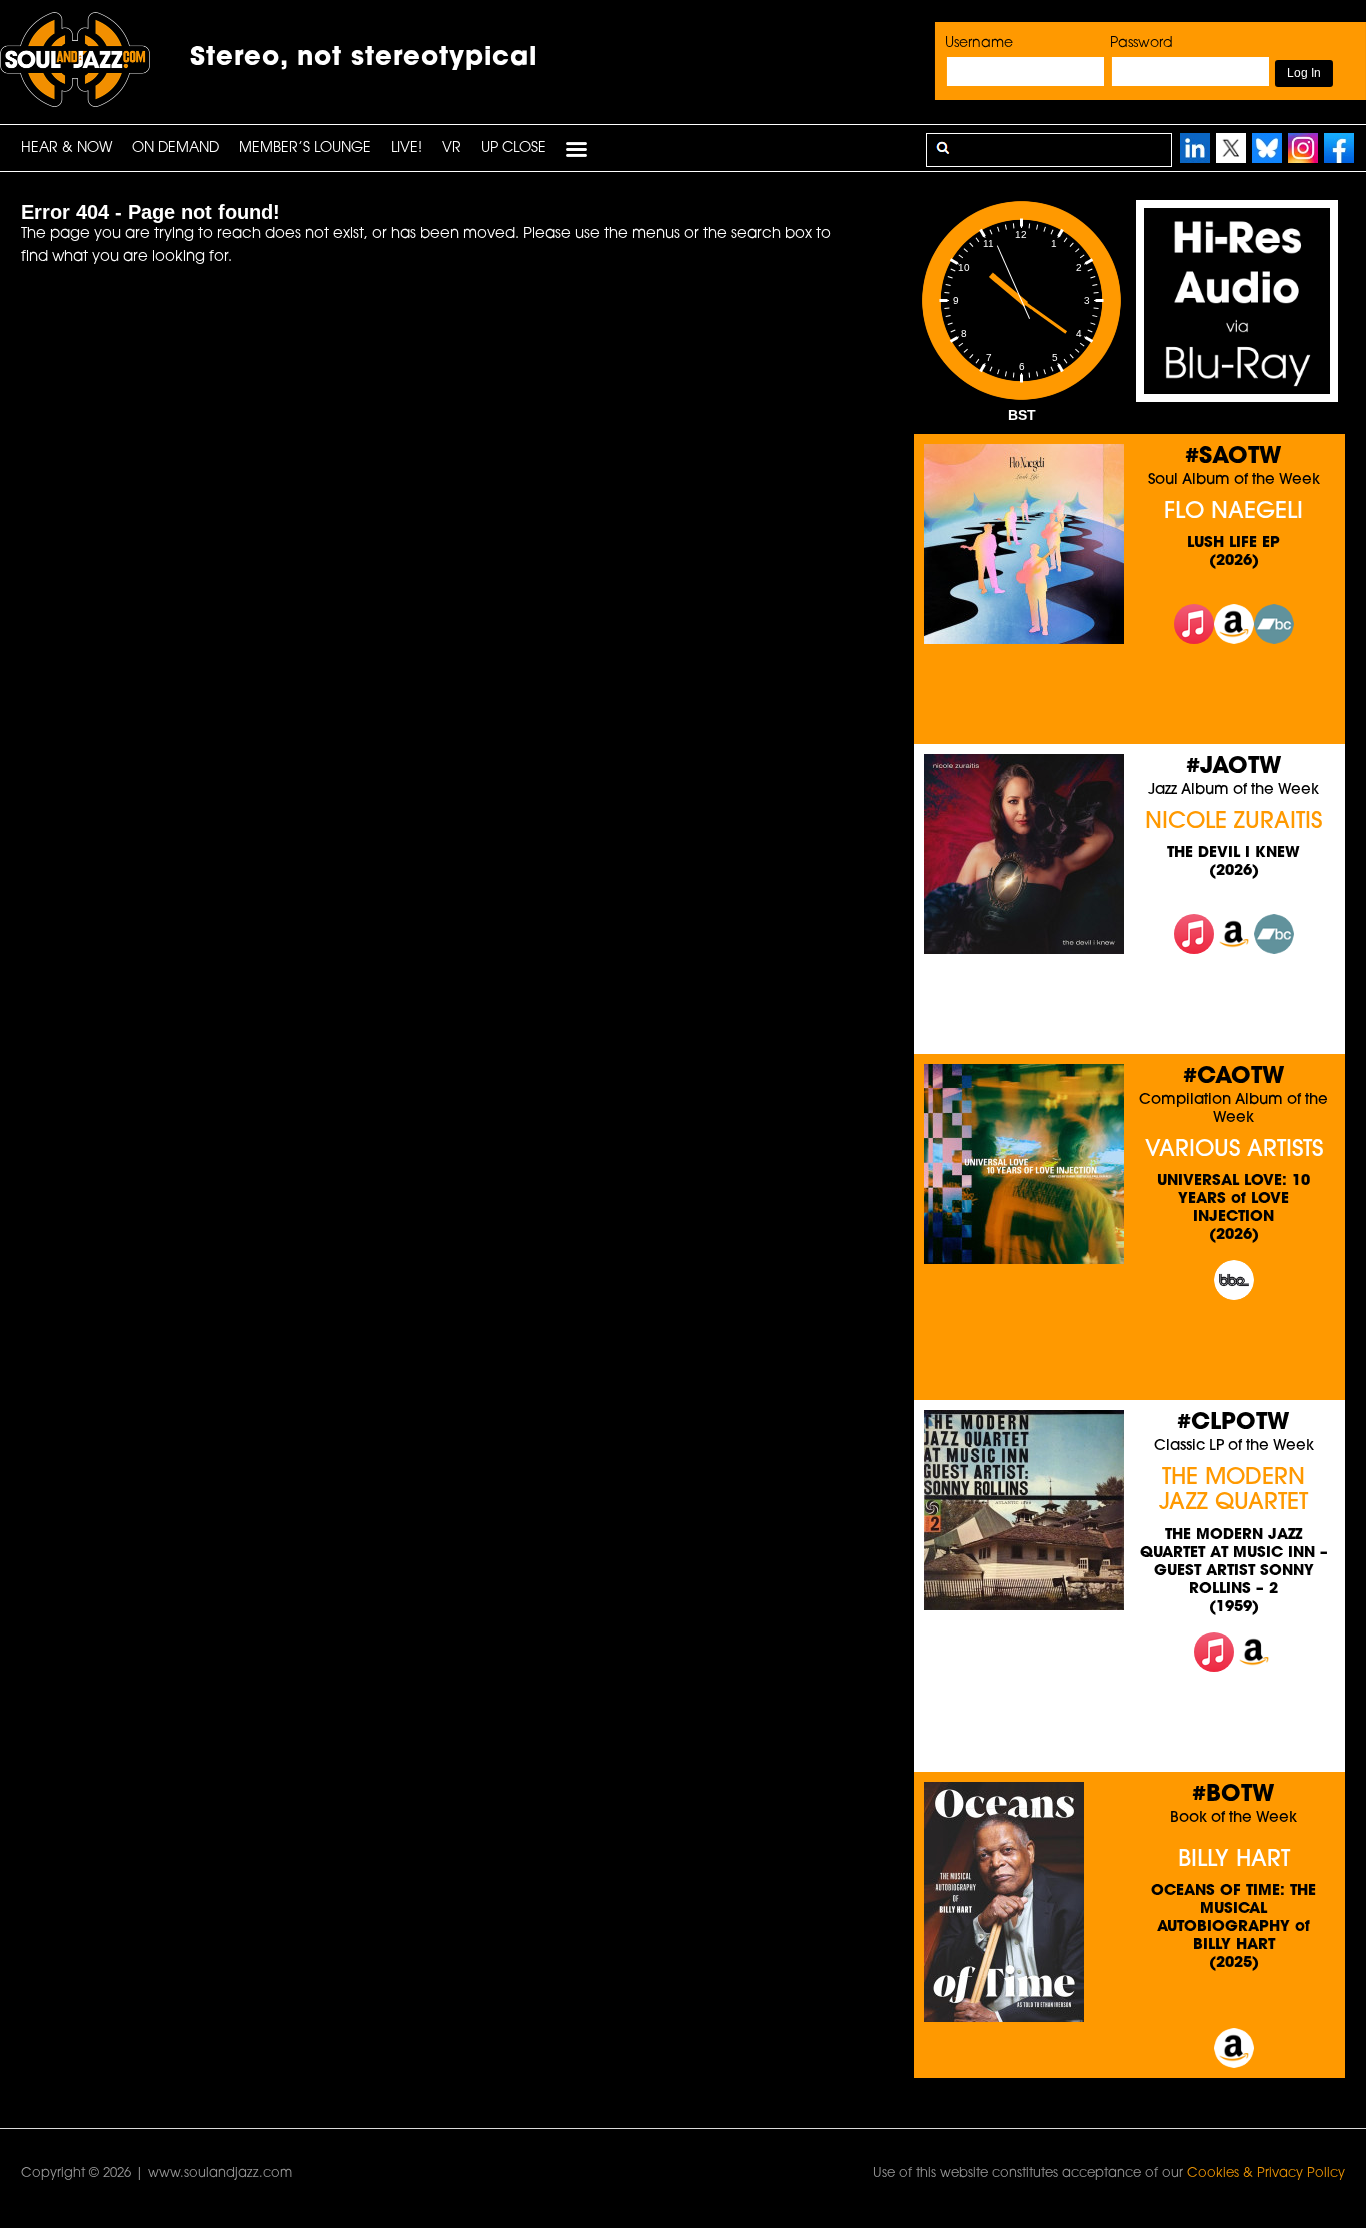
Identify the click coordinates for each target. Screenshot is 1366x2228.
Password (1141, 43)
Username (979, 43)
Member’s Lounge (305, 148)
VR (451, 148)
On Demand (175, 148)
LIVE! (406, 148)
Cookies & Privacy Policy (1266, 2173)
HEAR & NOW (66, 148)
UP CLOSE (513, 148)
